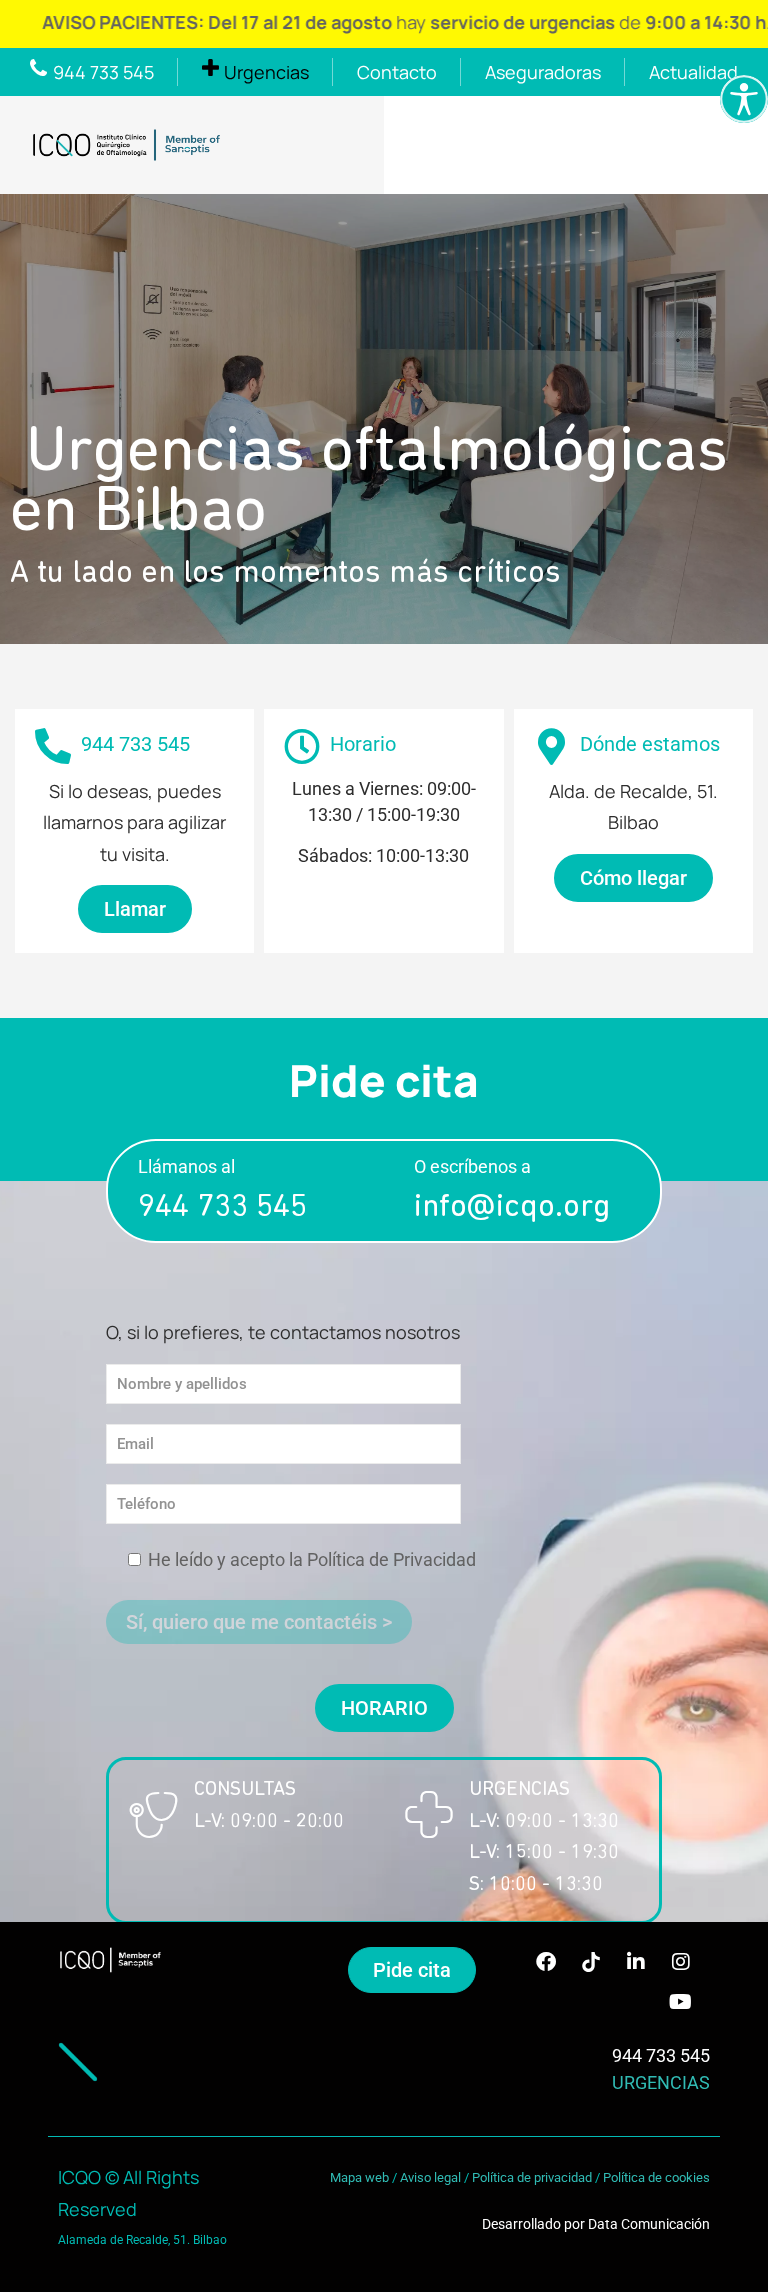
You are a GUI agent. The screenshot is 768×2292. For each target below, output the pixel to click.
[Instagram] (681, 1962)
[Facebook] (546, 1962)
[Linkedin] (636, 1962)
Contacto (397, 72)
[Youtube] (681, 2002)
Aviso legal (430, 2177)
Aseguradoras (543, 72)
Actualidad (693, 72)
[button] (384, 1708)
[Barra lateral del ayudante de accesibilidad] (744, 99)
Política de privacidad (532, 2177)
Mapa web (359, 2177)
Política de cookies (656, 2177)
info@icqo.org (512, 1208)
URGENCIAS (661, 2082)
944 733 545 (222, 1208)
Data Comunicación (649, 2224)
